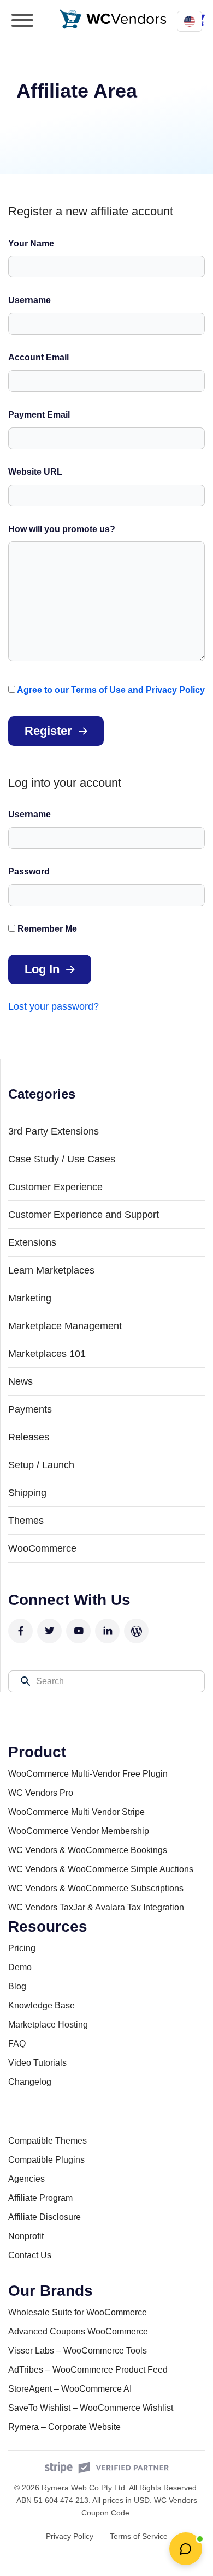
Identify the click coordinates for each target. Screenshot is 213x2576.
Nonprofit (26, 2236)
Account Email (39, 357)
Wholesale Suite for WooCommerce (78, 2312)
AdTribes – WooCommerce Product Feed (88, 2370)
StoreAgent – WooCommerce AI (70, 2389)
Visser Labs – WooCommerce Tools (78, 2351)
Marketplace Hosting (48, 2025)
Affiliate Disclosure (45, 2217)
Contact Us (30, 2255)
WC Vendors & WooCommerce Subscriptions (96, 1888)
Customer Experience (55, 1187)
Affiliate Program (40, 2198)
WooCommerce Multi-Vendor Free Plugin (88, 1774)
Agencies (26, 2179)
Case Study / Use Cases (62, 1159)
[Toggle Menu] (22, 20)
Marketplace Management (65, 1326)
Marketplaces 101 (47, 1354)
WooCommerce (42, 1548)
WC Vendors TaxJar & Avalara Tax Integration (96, 1907)
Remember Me (46, 929)
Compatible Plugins (46, 2160)
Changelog (30, 2082)
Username (29, 300)
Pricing (22, 1948)
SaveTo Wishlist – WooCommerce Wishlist (91, 2408)
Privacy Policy (70, 2536)
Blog (17, 1986)
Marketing (30, 1298)
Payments (30, 1409)
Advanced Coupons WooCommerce (78, 2331)
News (20, 1381)
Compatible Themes (48, 2141)
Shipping (27, 1493)
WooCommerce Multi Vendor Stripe (76, 1812)
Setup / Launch (41, 1465)
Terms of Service (139, 2536)
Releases (29, 1437)
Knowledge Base (42, 2005)
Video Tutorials (37, 2063)
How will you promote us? (62, 529)
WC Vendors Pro (41, 1793)
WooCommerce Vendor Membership (79, 1831)
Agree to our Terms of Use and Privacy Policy (111, 690)
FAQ (17, 2044)
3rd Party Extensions (54, 1131)
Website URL (35, 472)
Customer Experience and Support (84, 1215)
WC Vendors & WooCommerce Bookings (88, 1850)
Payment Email (39, 415)
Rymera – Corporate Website (64, 2427)
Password (29, 871)
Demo (20, 1967)
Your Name (31, 243)
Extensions (32, 1242)
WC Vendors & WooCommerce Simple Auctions (101, 1869)
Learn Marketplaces (51, 1270)
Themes (26, 1521)
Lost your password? (54, 1006)
